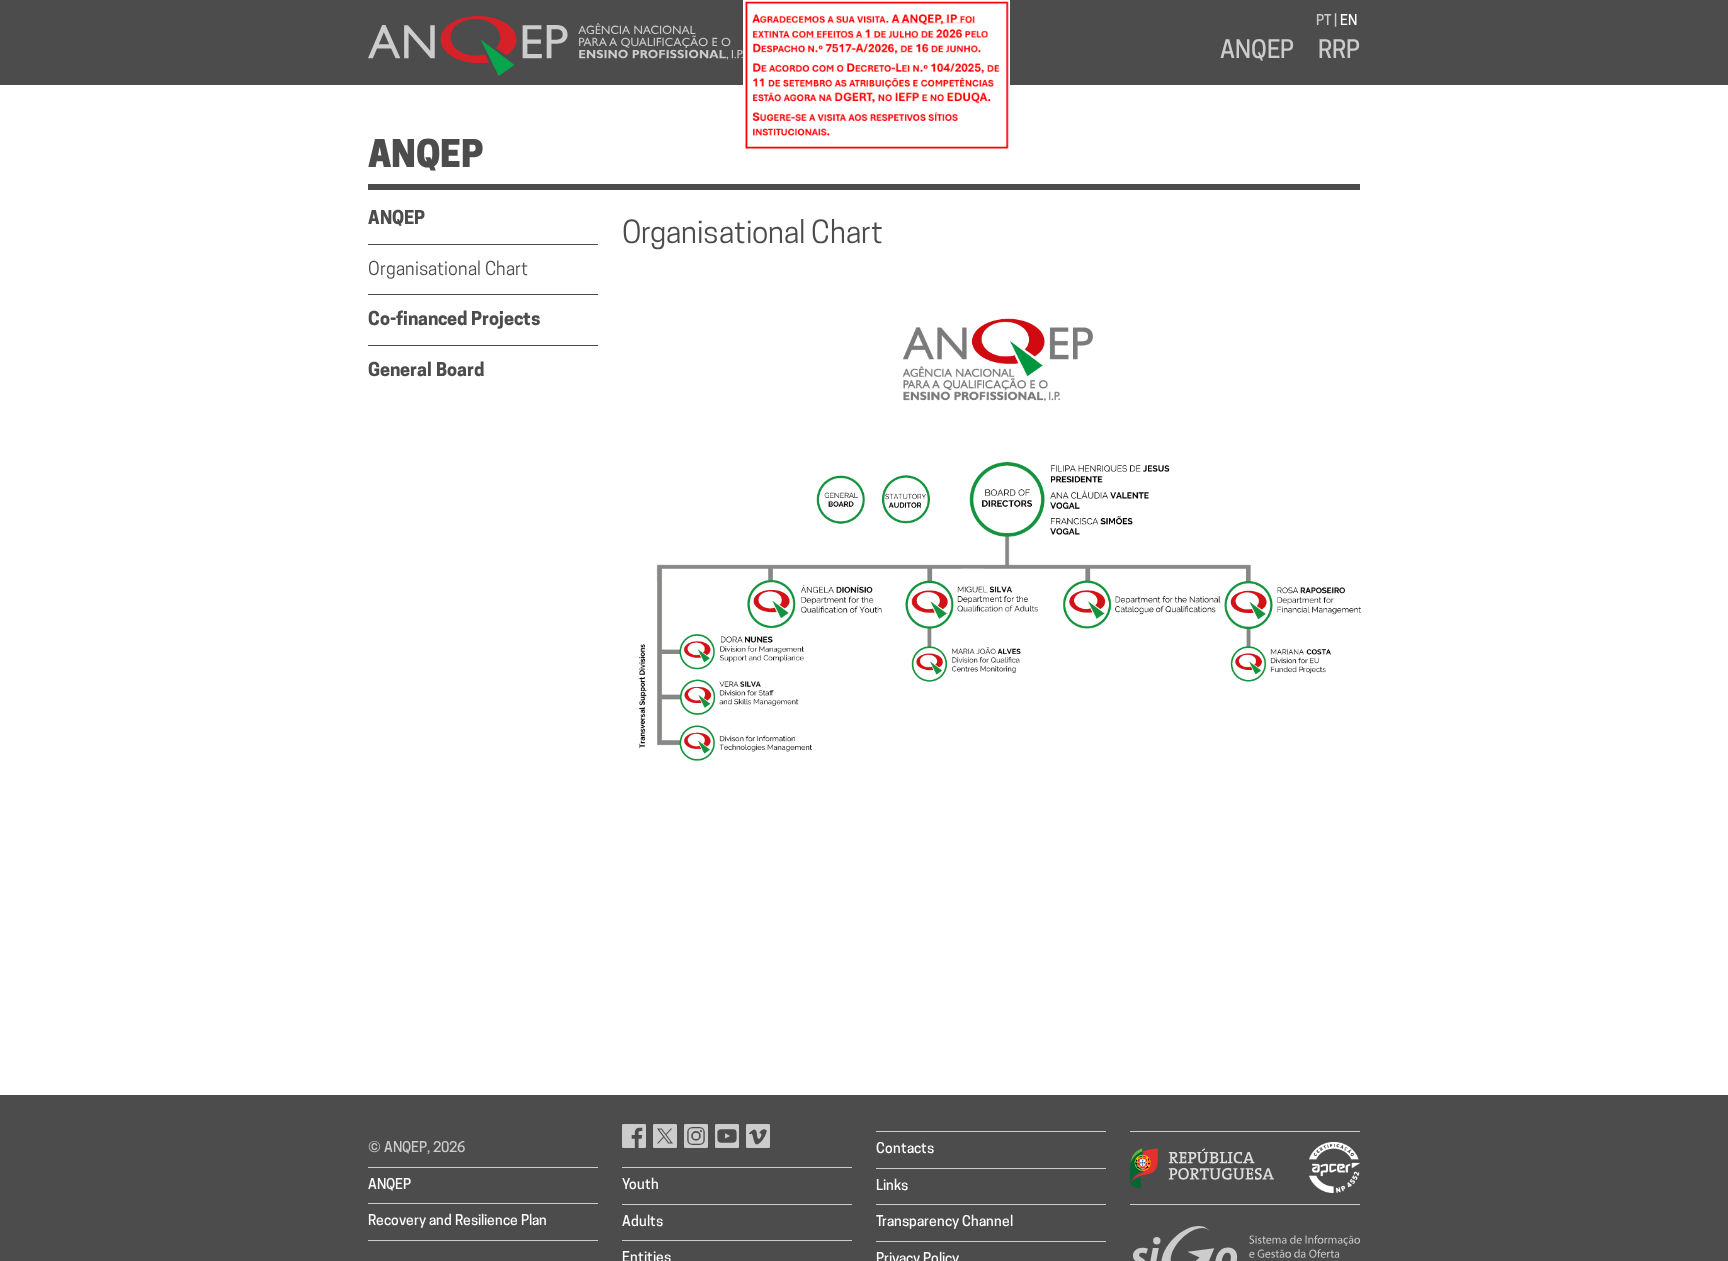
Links (892, 1186)
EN (1348, 21)
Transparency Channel (944, 1222)
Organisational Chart (448, 271)
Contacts (905, 1149)
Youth (640, 1185)
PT (1323, 21)
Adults (642, 1222)
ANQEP (1257, 52)
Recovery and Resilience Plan (457, 1221)
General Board (426, 372)
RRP (1339, 52)
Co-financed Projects (454, 321)
